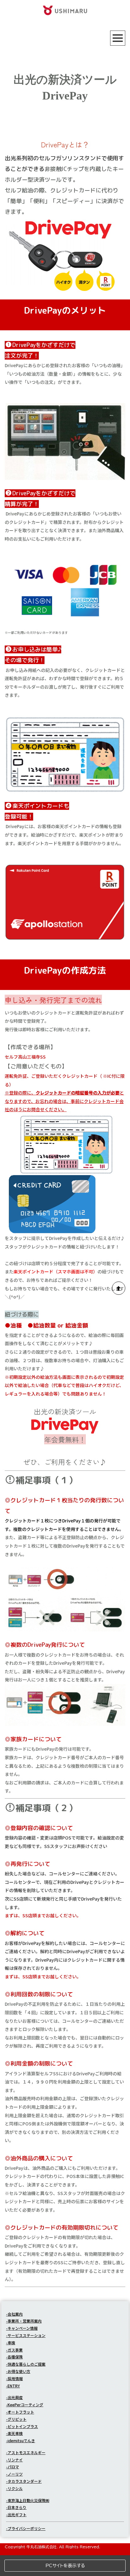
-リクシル (14, 2488)
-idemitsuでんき (21, 2440)
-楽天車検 (14, 2433)
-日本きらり (16, 2507)
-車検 (11, 2343)
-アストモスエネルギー (26, 2452)
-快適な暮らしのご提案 (26, 2364)
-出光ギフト (16, 2514)
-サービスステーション (26, 2335)
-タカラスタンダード (24, 2481)
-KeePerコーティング (25, 2405)
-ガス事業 (14, 2350)
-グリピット (16, 2419)
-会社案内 (14, 2314)
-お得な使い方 (18, 2371)
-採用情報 (14, 2378)
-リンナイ (14, 2460)
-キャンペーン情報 (22, 2328)
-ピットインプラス (22, 2426)
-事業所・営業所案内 (24, 2321)
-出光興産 (14, 2397)
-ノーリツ (14, 2474)
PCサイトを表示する (65, 2566)
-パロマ (12, 2467)
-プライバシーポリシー (26, 2528)
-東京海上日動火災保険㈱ (28, 2500)
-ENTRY (13, 2386)
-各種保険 (14, 2357)
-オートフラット (20, 2412)
